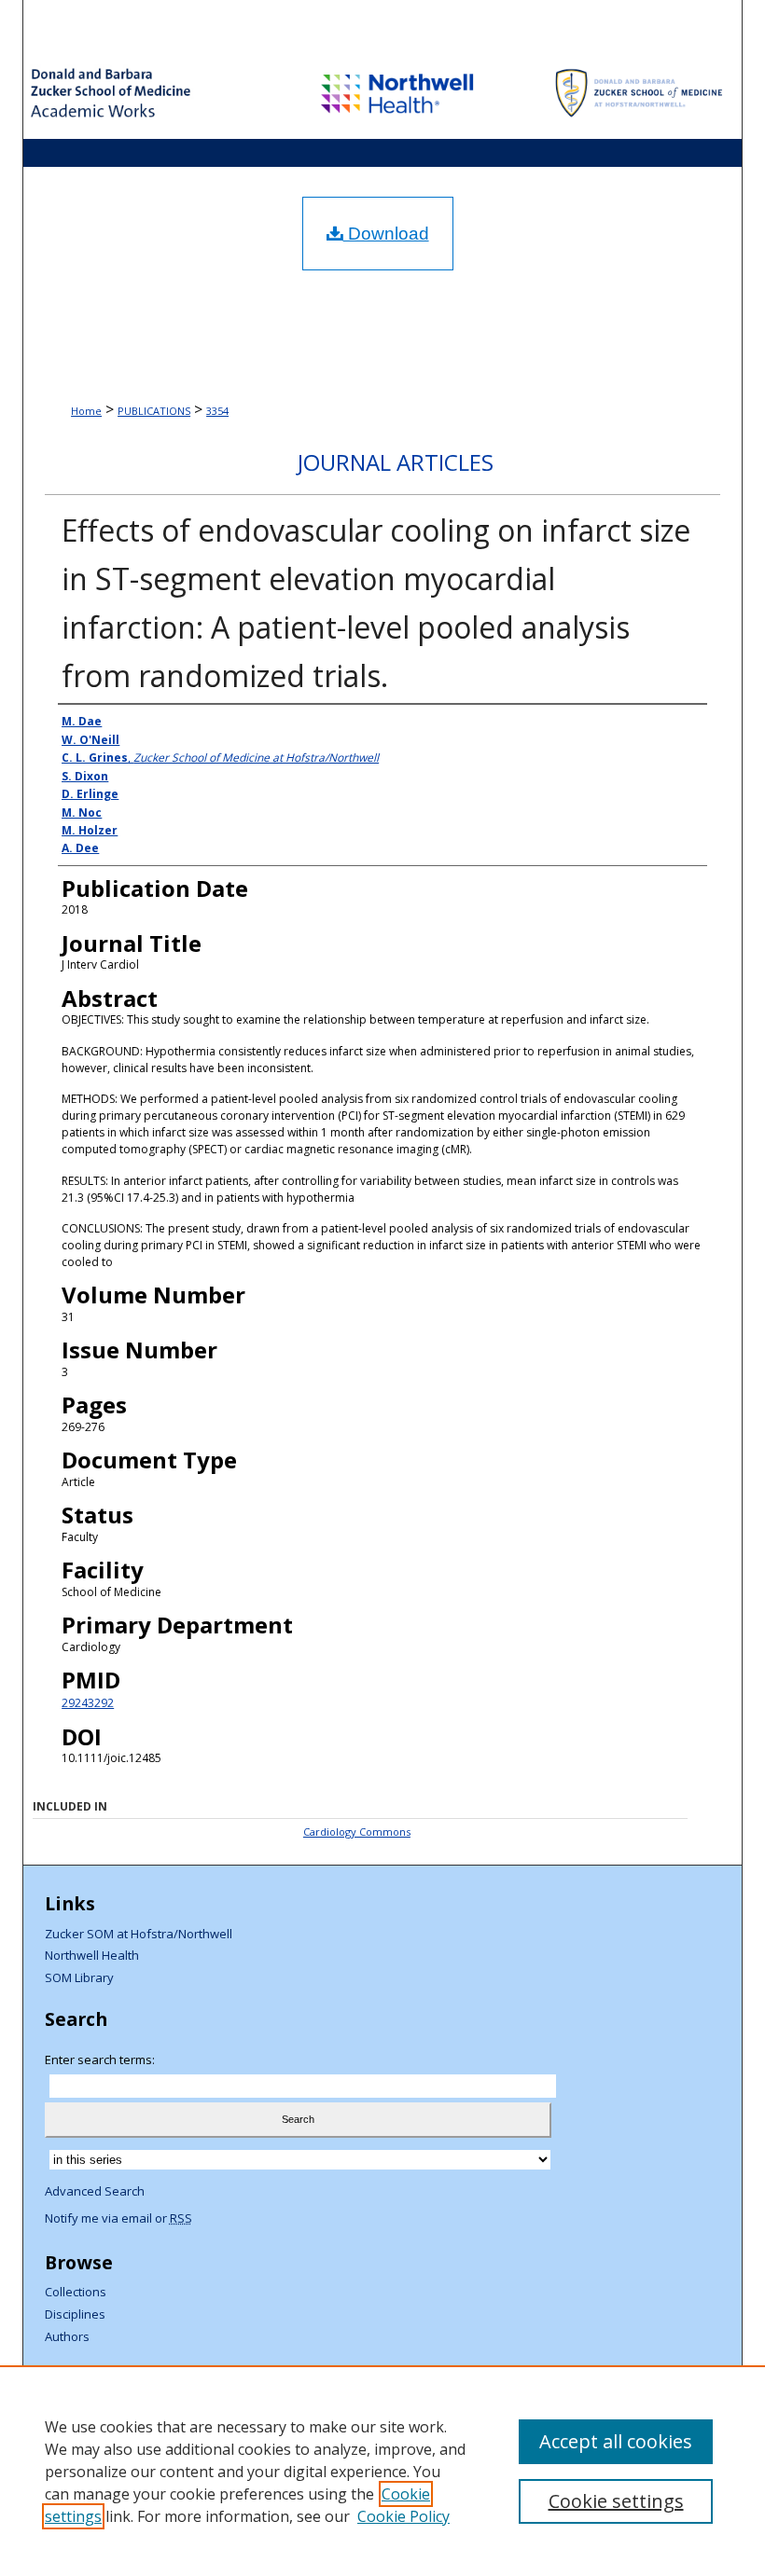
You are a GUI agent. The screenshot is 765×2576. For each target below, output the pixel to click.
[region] (382, 2471)
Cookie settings (616, 2501)
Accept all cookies (616, 2441)
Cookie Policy (403, 2516)
